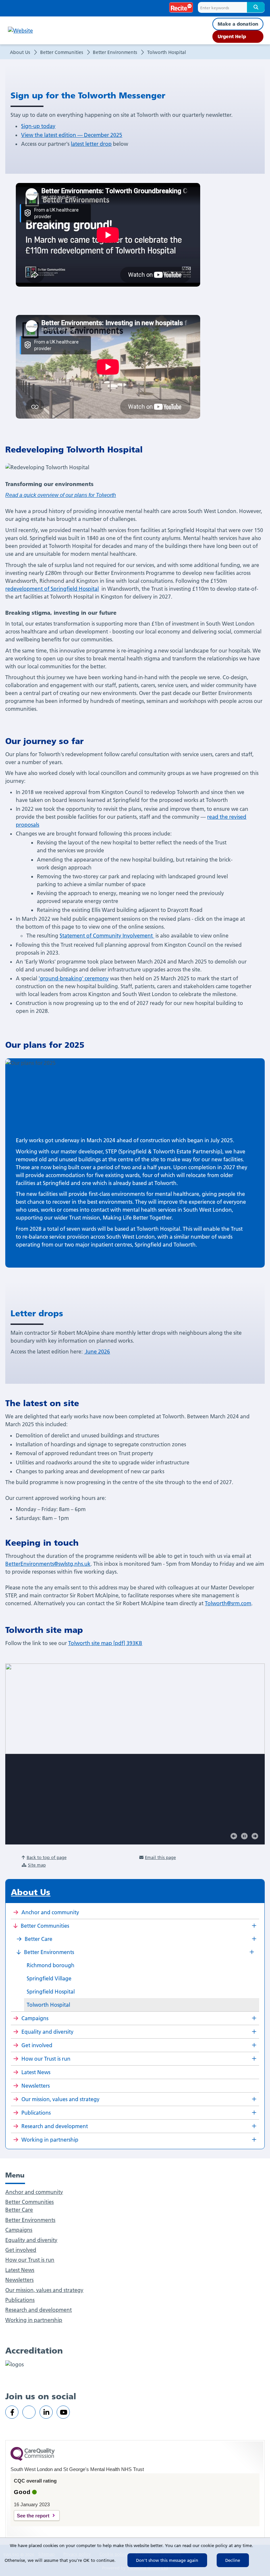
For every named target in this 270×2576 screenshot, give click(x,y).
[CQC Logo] (33, 2459)
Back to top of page (47, 1857)
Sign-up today (38, 126)
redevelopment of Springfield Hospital (52, 589)
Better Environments (115, 52)
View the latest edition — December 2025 (72, 135)
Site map (37, 1865)
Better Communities (62, 52)
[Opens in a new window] (12, 2412)
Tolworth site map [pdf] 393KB (105, 1643)
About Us (20, 52)
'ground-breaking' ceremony (74, 978)
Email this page (160, 1857)
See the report (33, 2516)
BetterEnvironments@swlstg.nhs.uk (48, 1564)
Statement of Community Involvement (107, 936)
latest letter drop (91, 144)
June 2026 (97, 1352)
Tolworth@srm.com (228, 1603)
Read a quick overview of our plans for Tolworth (61, 495)
